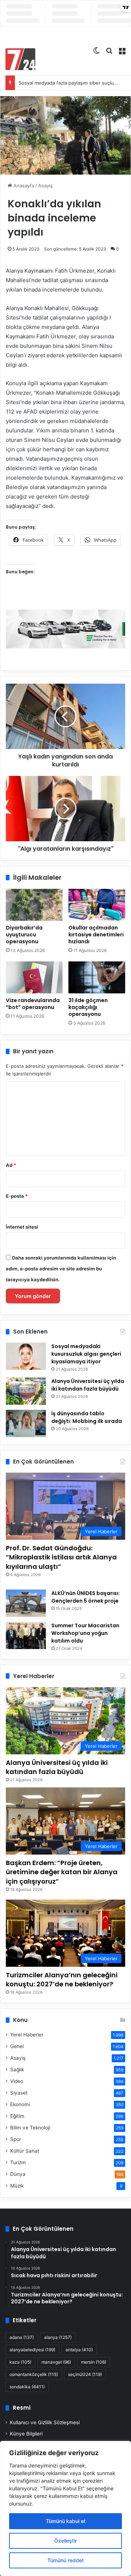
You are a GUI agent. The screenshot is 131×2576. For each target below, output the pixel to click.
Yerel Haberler (27, 2035)
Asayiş (45, 186)
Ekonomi (20, 2104)
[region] (65, 2508)
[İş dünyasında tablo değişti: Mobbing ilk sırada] (26, 1423)
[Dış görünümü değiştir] (96, 50)
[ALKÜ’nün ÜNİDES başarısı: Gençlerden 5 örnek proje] (26, 1603)
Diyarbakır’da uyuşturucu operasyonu (24, 935)
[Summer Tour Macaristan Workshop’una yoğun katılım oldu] (26, 1635)
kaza (20, 2362)
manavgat (56, 2362)
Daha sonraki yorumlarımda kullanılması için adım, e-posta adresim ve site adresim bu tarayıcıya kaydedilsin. (61, 1269)
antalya (79, 2350)
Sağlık (17, 2070)
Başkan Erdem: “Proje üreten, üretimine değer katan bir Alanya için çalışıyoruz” (62, 1872)
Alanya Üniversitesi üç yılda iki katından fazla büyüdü (88, 1385)
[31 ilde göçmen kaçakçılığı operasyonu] (97, 977)
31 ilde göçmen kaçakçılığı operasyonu (88, 1007)
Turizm (18, 2162)
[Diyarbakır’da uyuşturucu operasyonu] (34, 905)
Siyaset (19, 2093)
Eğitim (17, 2116)
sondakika (27, 2387)
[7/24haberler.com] (20, 59)
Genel (17, 2046)
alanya (58, 2337)
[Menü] (122, 50)
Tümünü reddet (65, 2560)
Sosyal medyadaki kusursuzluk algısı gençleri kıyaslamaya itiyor (86, 1354)
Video (17, 2081)
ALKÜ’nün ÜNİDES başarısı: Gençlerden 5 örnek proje (86, 1597)
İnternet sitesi (22, 1227)
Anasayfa (23, 186)
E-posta (17, 1196)
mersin (94, 2362)
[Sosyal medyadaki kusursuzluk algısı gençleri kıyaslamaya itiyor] (26, 1356)
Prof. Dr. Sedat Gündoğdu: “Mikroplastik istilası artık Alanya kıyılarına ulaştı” (61, 1557)
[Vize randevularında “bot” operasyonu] (34, 977)
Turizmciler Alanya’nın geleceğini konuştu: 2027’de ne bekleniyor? (62, 1979)
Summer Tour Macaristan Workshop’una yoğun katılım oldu (85, 1633)
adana (22, 2337)
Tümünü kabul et (66, 2521)
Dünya (18, 2174)
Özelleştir (65, 2541)
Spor (16, 2139)
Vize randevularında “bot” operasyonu (33, 1004)
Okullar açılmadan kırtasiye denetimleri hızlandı (96, 935)
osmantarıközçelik (34, 2374)
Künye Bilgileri (26, 2434)
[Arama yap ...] (109, 50)
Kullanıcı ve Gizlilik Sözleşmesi (45, 2422)
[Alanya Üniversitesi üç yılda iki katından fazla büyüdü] (26, 1391)
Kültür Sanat (25, 2151)
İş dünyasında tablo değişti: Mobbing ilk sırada (87, 1417)
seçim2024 (85, 2374)
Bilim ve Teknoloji (30, 2128)
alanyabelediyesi (32, 2350)
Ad (11, 1165)
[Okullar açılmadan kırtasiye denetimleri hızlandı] (97, 905)
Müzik (17, 2186)
